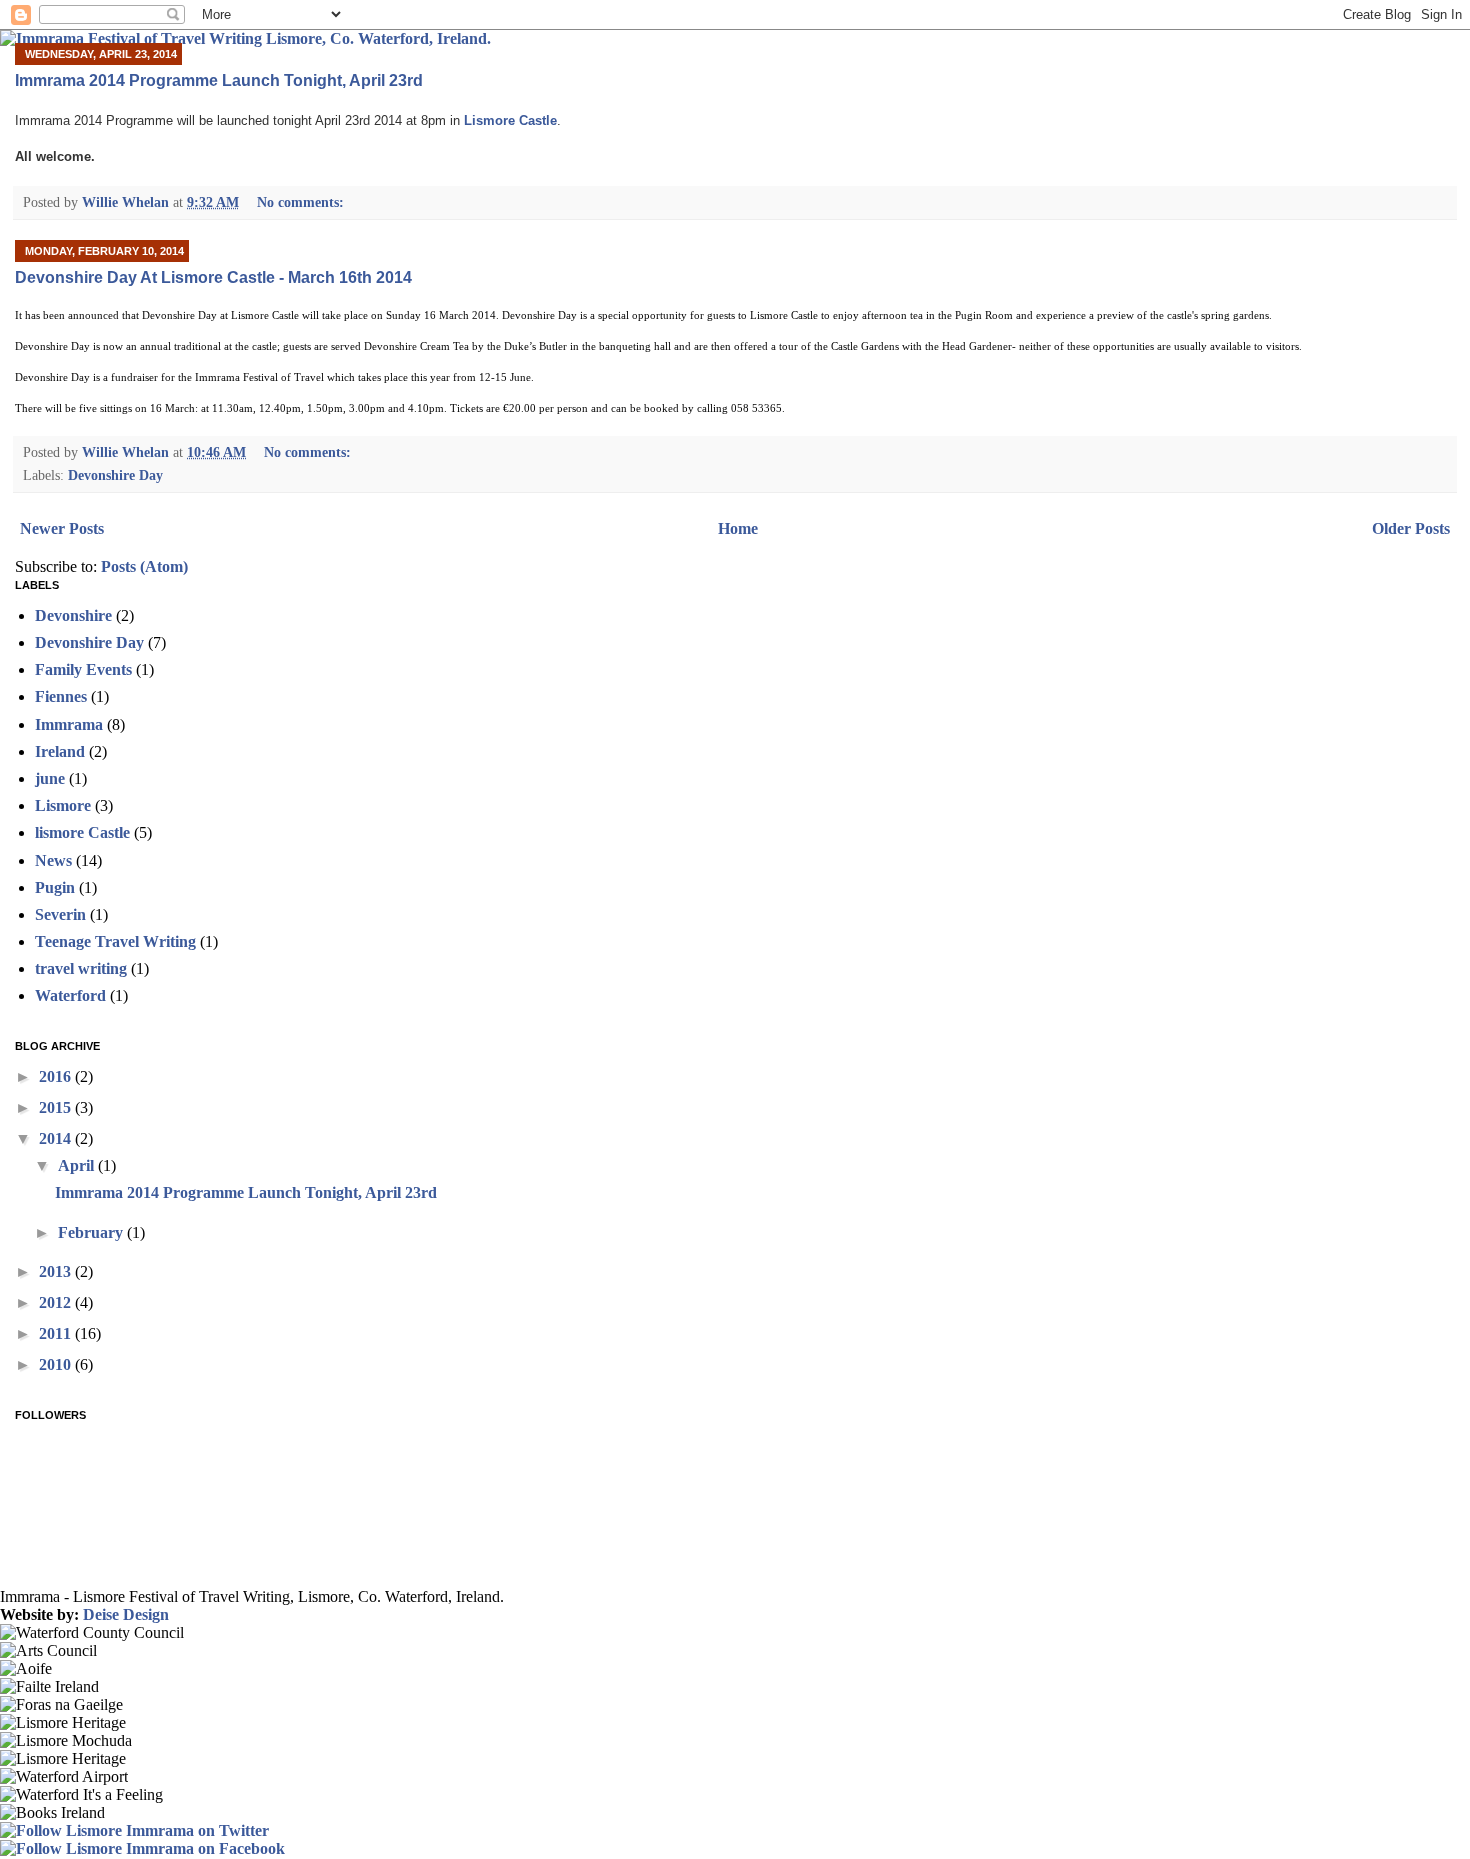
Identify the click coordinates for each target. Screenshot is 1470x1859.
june (50, 778)
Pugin (55, 887)
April (78, 1165)
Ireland (60, 751)
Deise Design (126, 1614)
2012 (57, 1302)
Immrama (69, 724)
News (53, 860)
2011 (57, 1333)
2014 (57, 1138)
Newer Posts (62, 528)
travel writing (81, 968)
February (92, 1232)
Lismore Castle (510, 120)
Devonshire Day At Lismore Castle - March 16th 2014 (213, 277)
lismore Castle (82, 832)
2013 (57, 1271)
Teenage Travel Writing (115, 941)
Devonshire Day (115, 475)
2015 (57, 1107)
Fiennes (61, 696)
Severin (60, 914)
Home (738, 528)
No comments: (302, 202)
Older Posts (1411, 528)
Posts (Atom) (144, 566)
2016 (57, 1076)
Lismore (63, 805)
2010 (57, 1364)
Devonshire (73, 615)
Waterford (70, 995)
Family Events (83, 669)
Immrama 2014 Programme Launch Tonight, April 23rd (219, 80)
